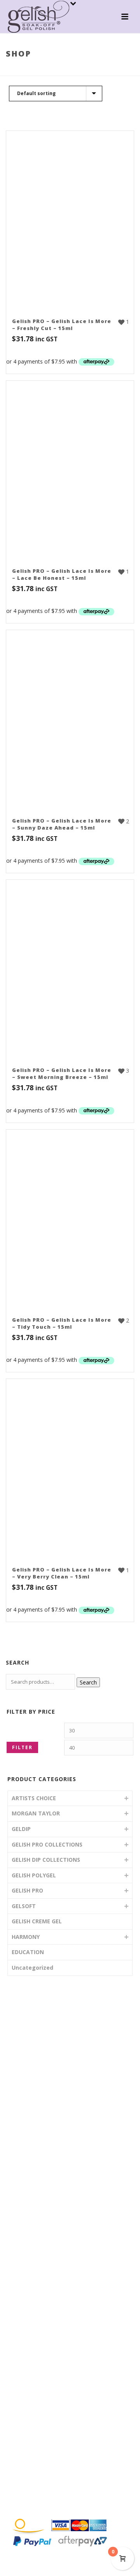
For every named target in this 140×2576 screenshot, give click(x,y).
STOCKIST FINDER (44, 2120)
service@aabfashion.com (53, 2380)
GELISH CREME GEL (37, 1921)
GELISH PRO (27, 1890)
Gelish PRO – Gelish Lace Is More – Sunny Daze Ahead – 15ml (62, 824)
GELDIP (21, 1829)
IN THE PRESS (38, 2134)
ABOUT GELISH (39, 2063)
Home (16, 70)
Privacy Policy (37, 2496)
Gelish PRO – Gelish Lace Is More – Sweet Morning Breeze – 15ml (62, 1073)
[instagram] (31, 2440)
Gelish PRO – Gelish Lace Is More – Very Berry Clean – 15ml (62, 1573)
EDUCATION (28, 1952)
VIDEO (28, 2091)
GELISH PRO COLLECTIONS (61, 70)
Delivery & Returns (43, 2481)
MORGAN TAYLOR (36, 1813)
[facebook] (16, 2440)
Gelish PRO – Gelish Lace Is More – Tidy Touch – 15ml (62, 1323)
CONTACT (33, 2148)
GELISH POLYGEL (34, 1875)
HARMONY (26, 1937)
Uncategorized (32, 1968)
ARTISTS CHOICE (34, 1798)
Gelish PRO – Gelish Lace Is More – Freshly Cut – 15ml (62, 325)
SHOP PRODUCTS (43, 2077)
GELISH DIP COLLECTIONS (46, 1860)
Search (88, 1682)
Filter (22, 1747)
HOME (28, 2049)
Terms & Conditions (45, 2467)
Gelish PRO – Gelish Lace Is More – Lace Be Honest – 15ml (62, 574)
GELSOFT (24, 1906)
